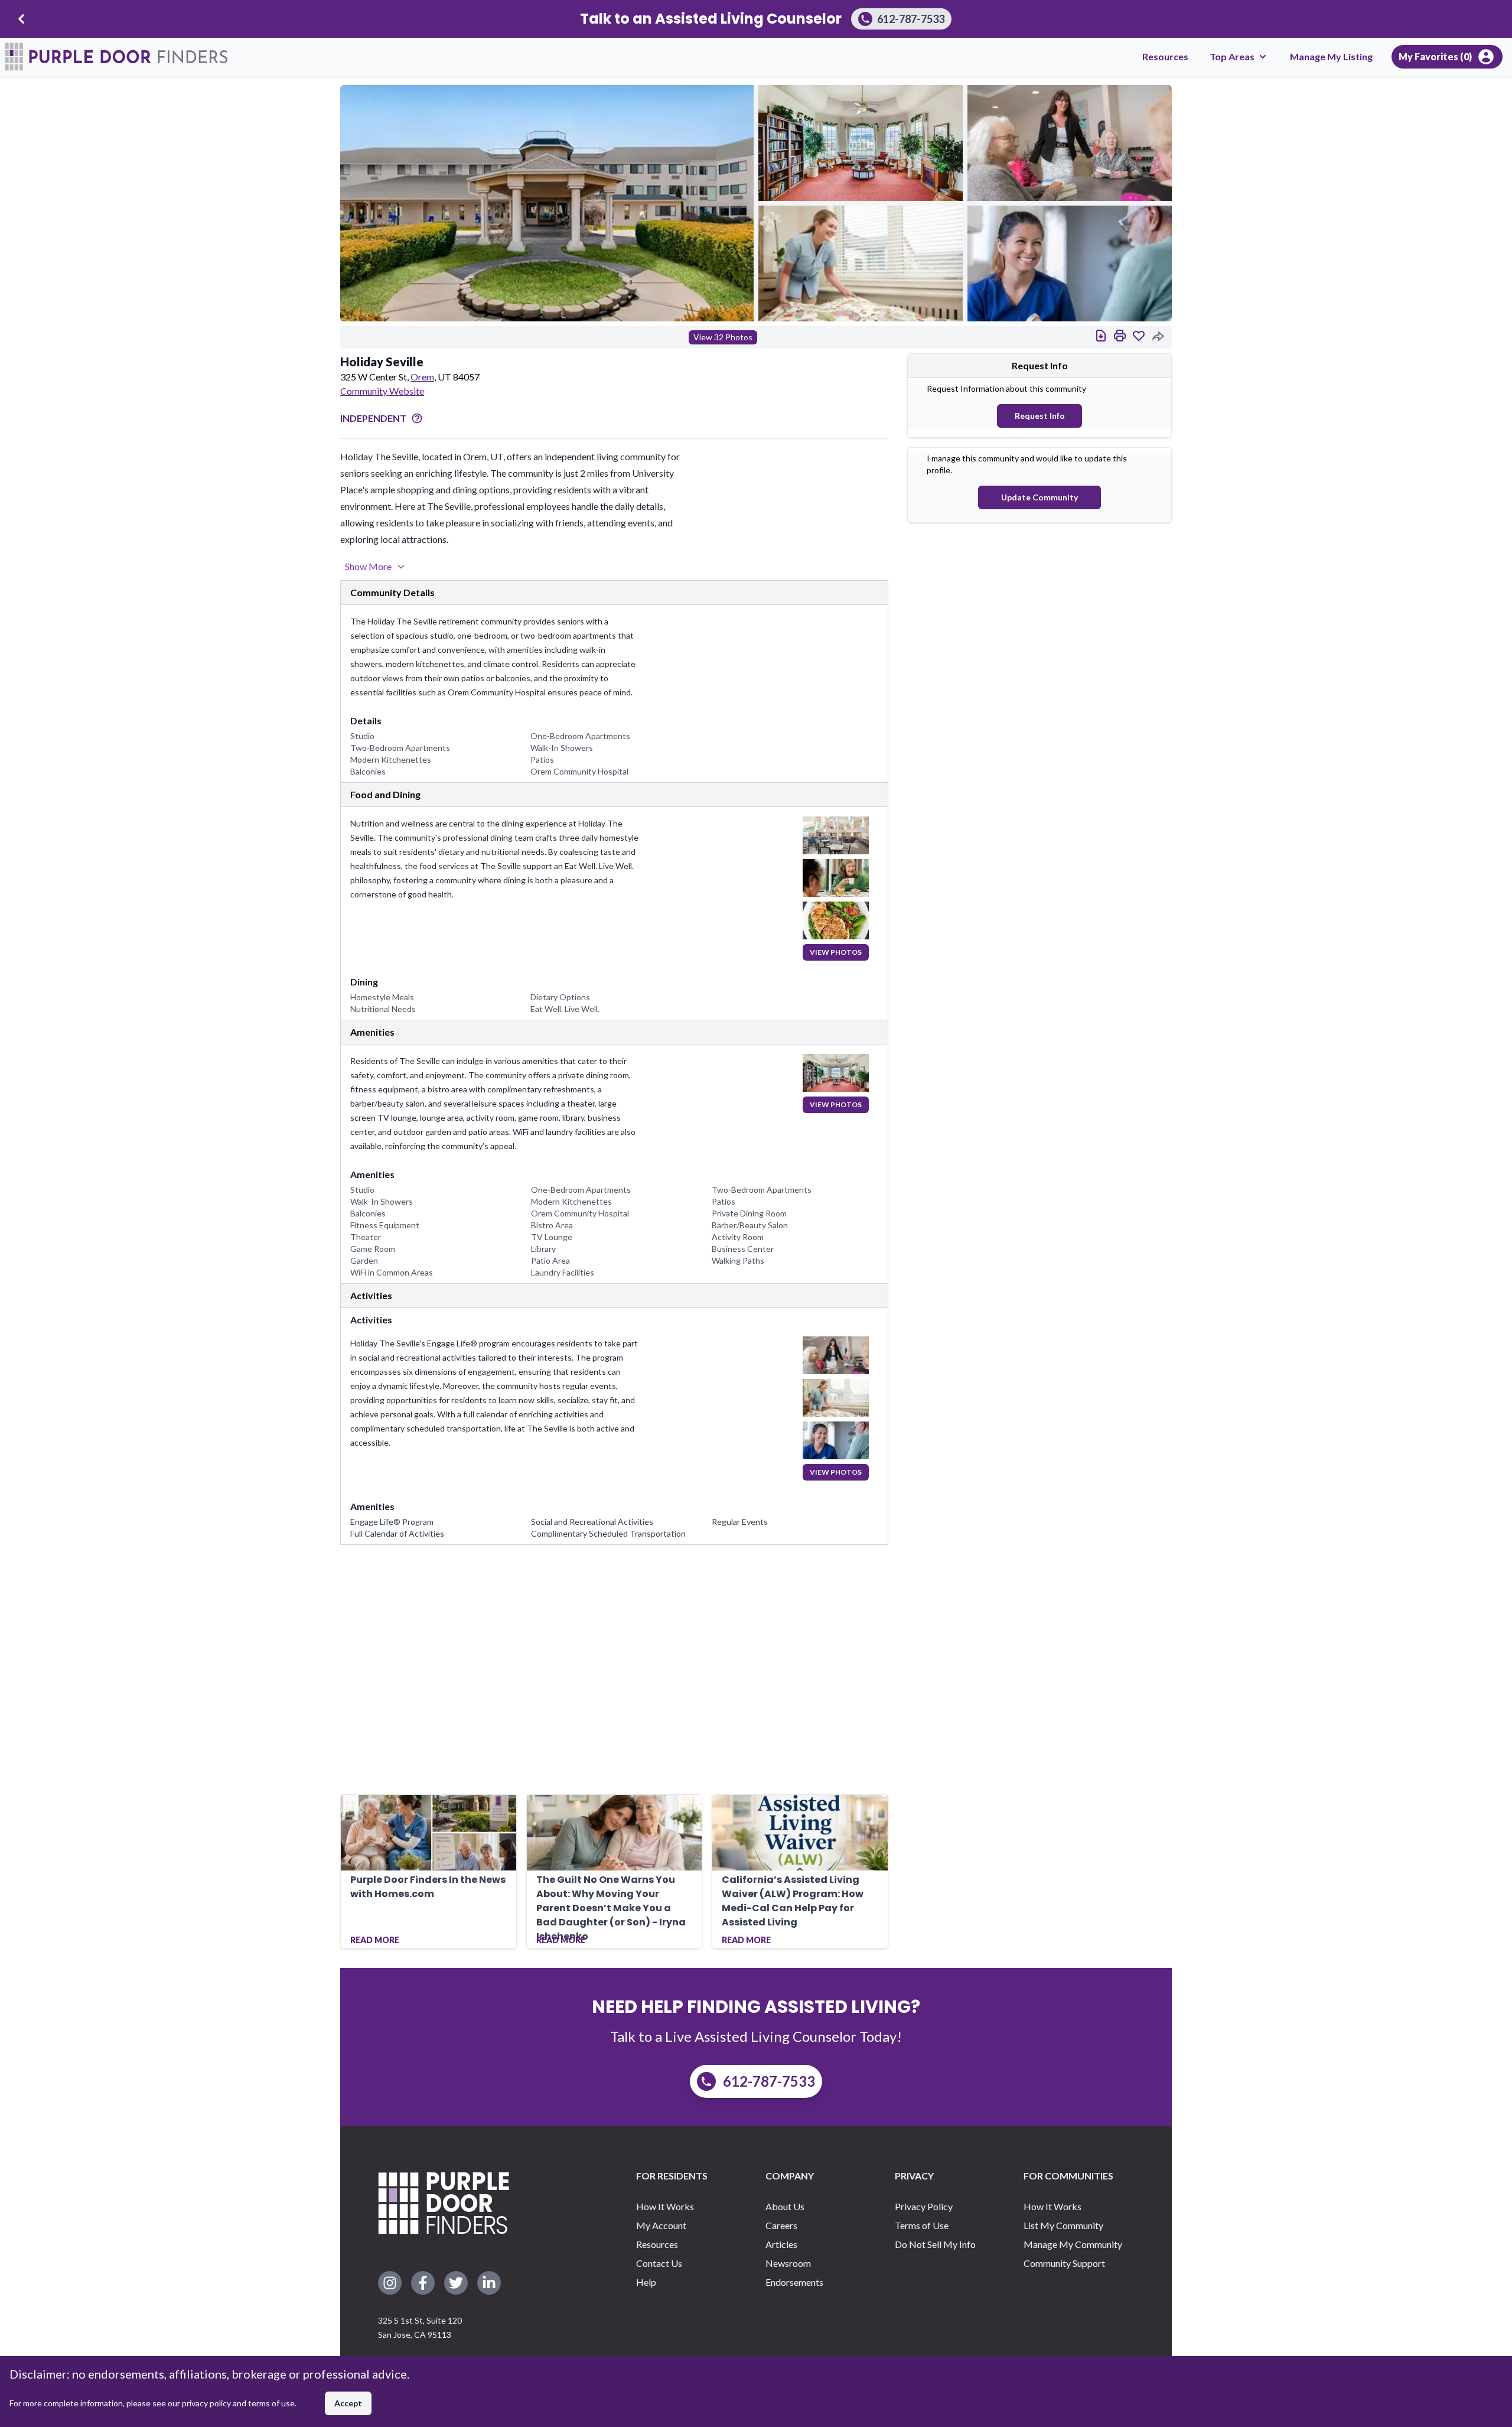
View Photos (836, 952)
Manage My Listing (1331, 56)
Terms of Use (922, 2225)
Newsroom (788, 2263)
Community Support (1064, 2263)
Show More (368, 566)
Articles (781, 2244)
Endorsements (794, 2282)
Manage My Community (1073, 2244)
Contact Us (659, 2263)
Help (646, 2282)
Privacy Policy (924, 2206)
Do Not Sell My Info (935, 2244)
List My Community (1063, 2225)
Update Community (1039, 497)
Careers (781, 2225)
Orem (422, 377)
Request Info (1040, 416)
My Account (661, 2225)
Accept (348, 2403)
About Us (785, 2206)
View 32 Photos (723, 337)
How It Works (665, 2206)
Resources (1165, 56)
